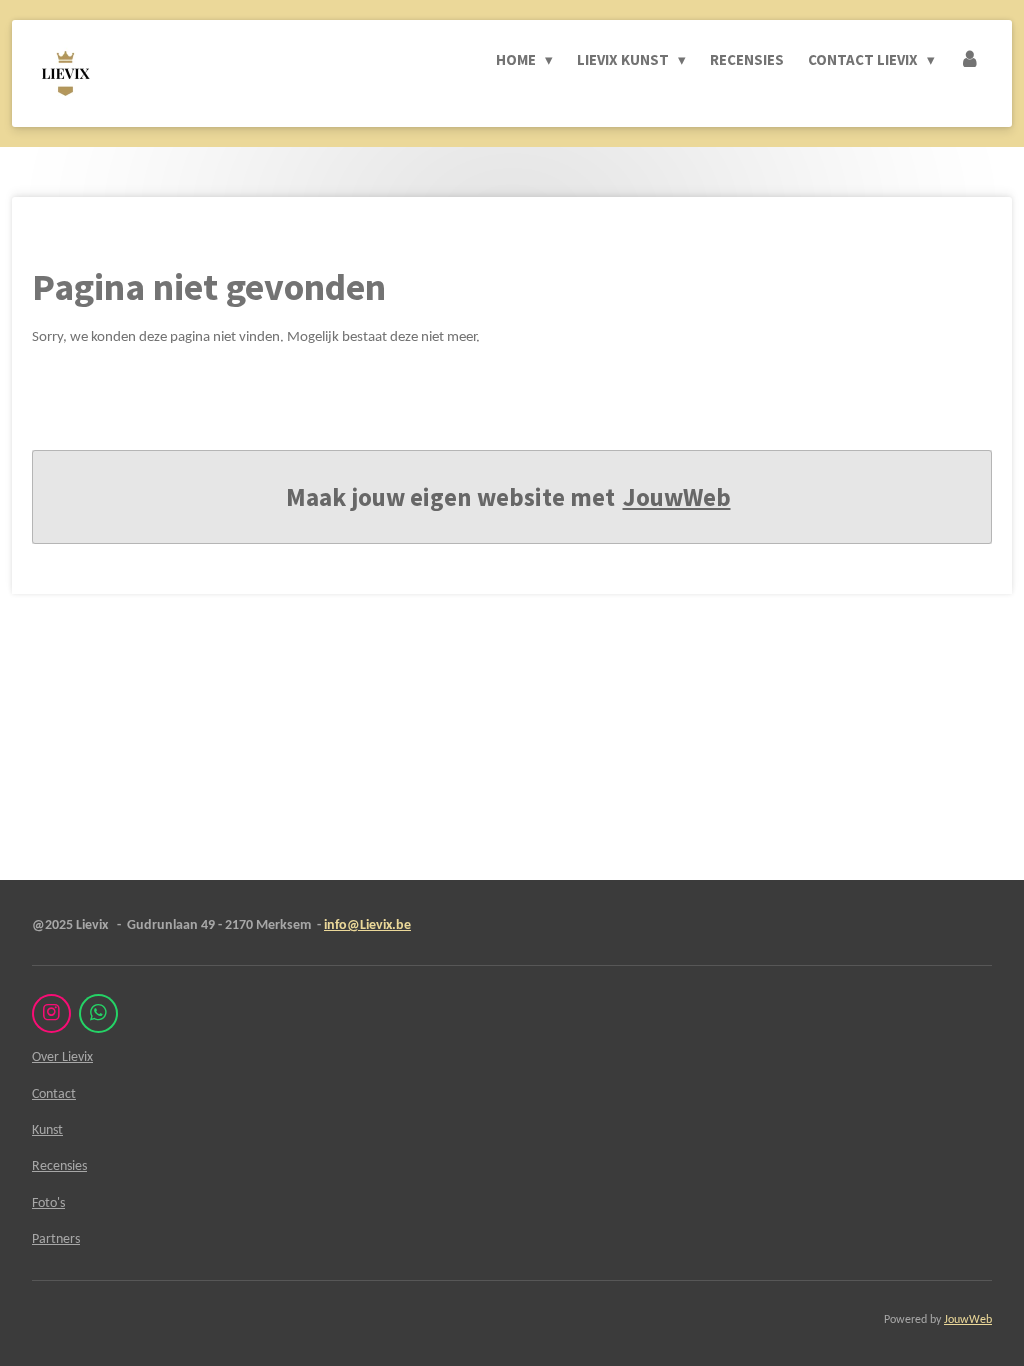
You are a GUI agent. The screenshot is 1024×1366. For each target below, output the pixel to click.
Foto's (48, 1203)
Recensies (59, 1166)
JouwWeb (677, 497)
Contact (54, 1094)
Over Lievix (62, 1057)
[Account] (969, 60)
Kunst (47, 1130)
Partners (56, 1239)
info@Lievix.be (367, 925)
